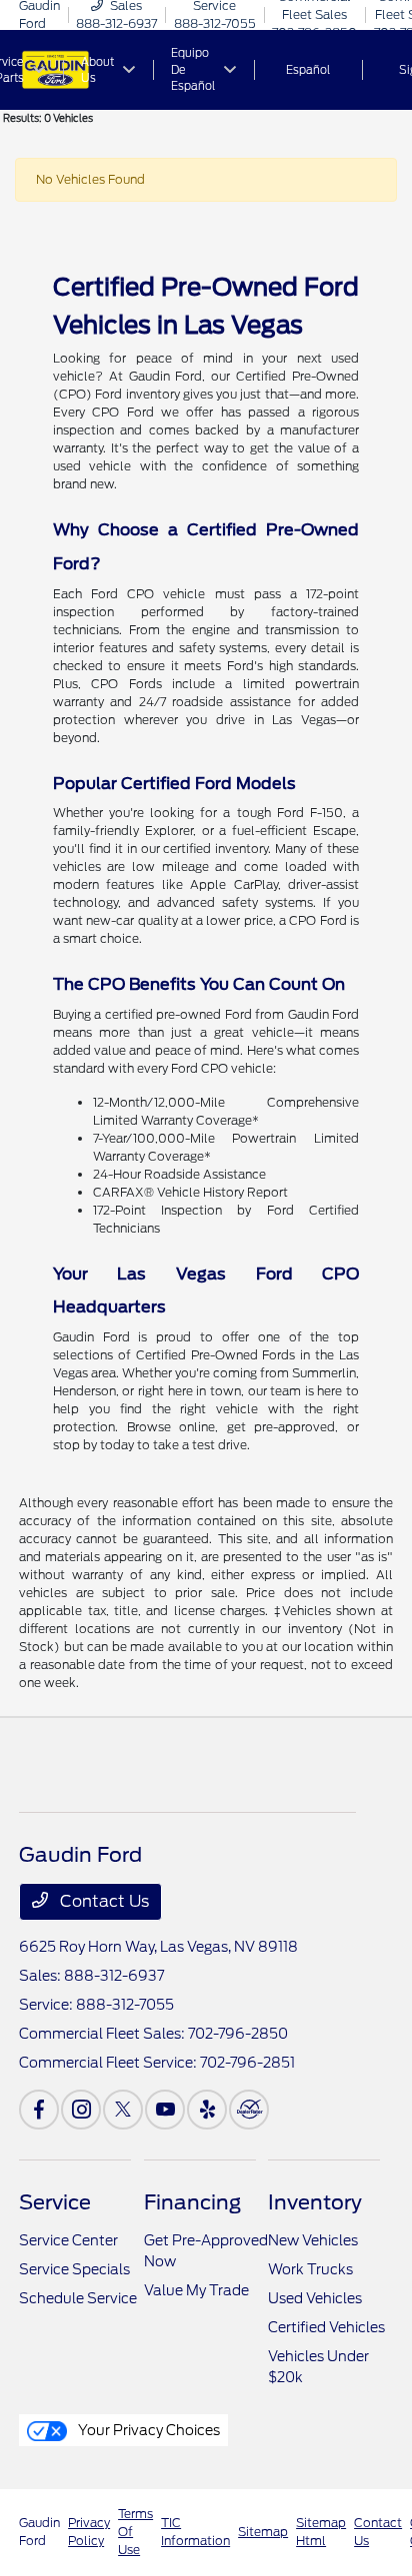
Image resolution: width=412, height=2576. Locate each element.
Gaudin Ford (39, 2532)
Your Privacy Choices (147, 2430)
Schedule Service (78, 2298)
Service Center (68, 2240)
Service (55, 2202)
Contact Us (102, 1901)
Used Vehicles (315, 2298)
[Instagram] (81, 2110)
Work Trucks (310, 2269)
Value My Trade (196, 2290)
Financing (192, 2202)
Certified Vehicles (326, 2327)
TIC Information (195, 2532)
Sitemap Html (321, 2532)
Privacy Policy (89, 2532)
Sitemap (263, 2532)
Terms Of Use (135, 2532)
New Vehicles (313, 2240)
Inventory (315, 2202)
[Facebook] (39, 2110)
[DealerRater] (249, 2110)
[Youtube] (165, 2110)
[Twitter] (123, 2110)
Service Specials (74, 2269)
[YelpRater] (207, 2110)
